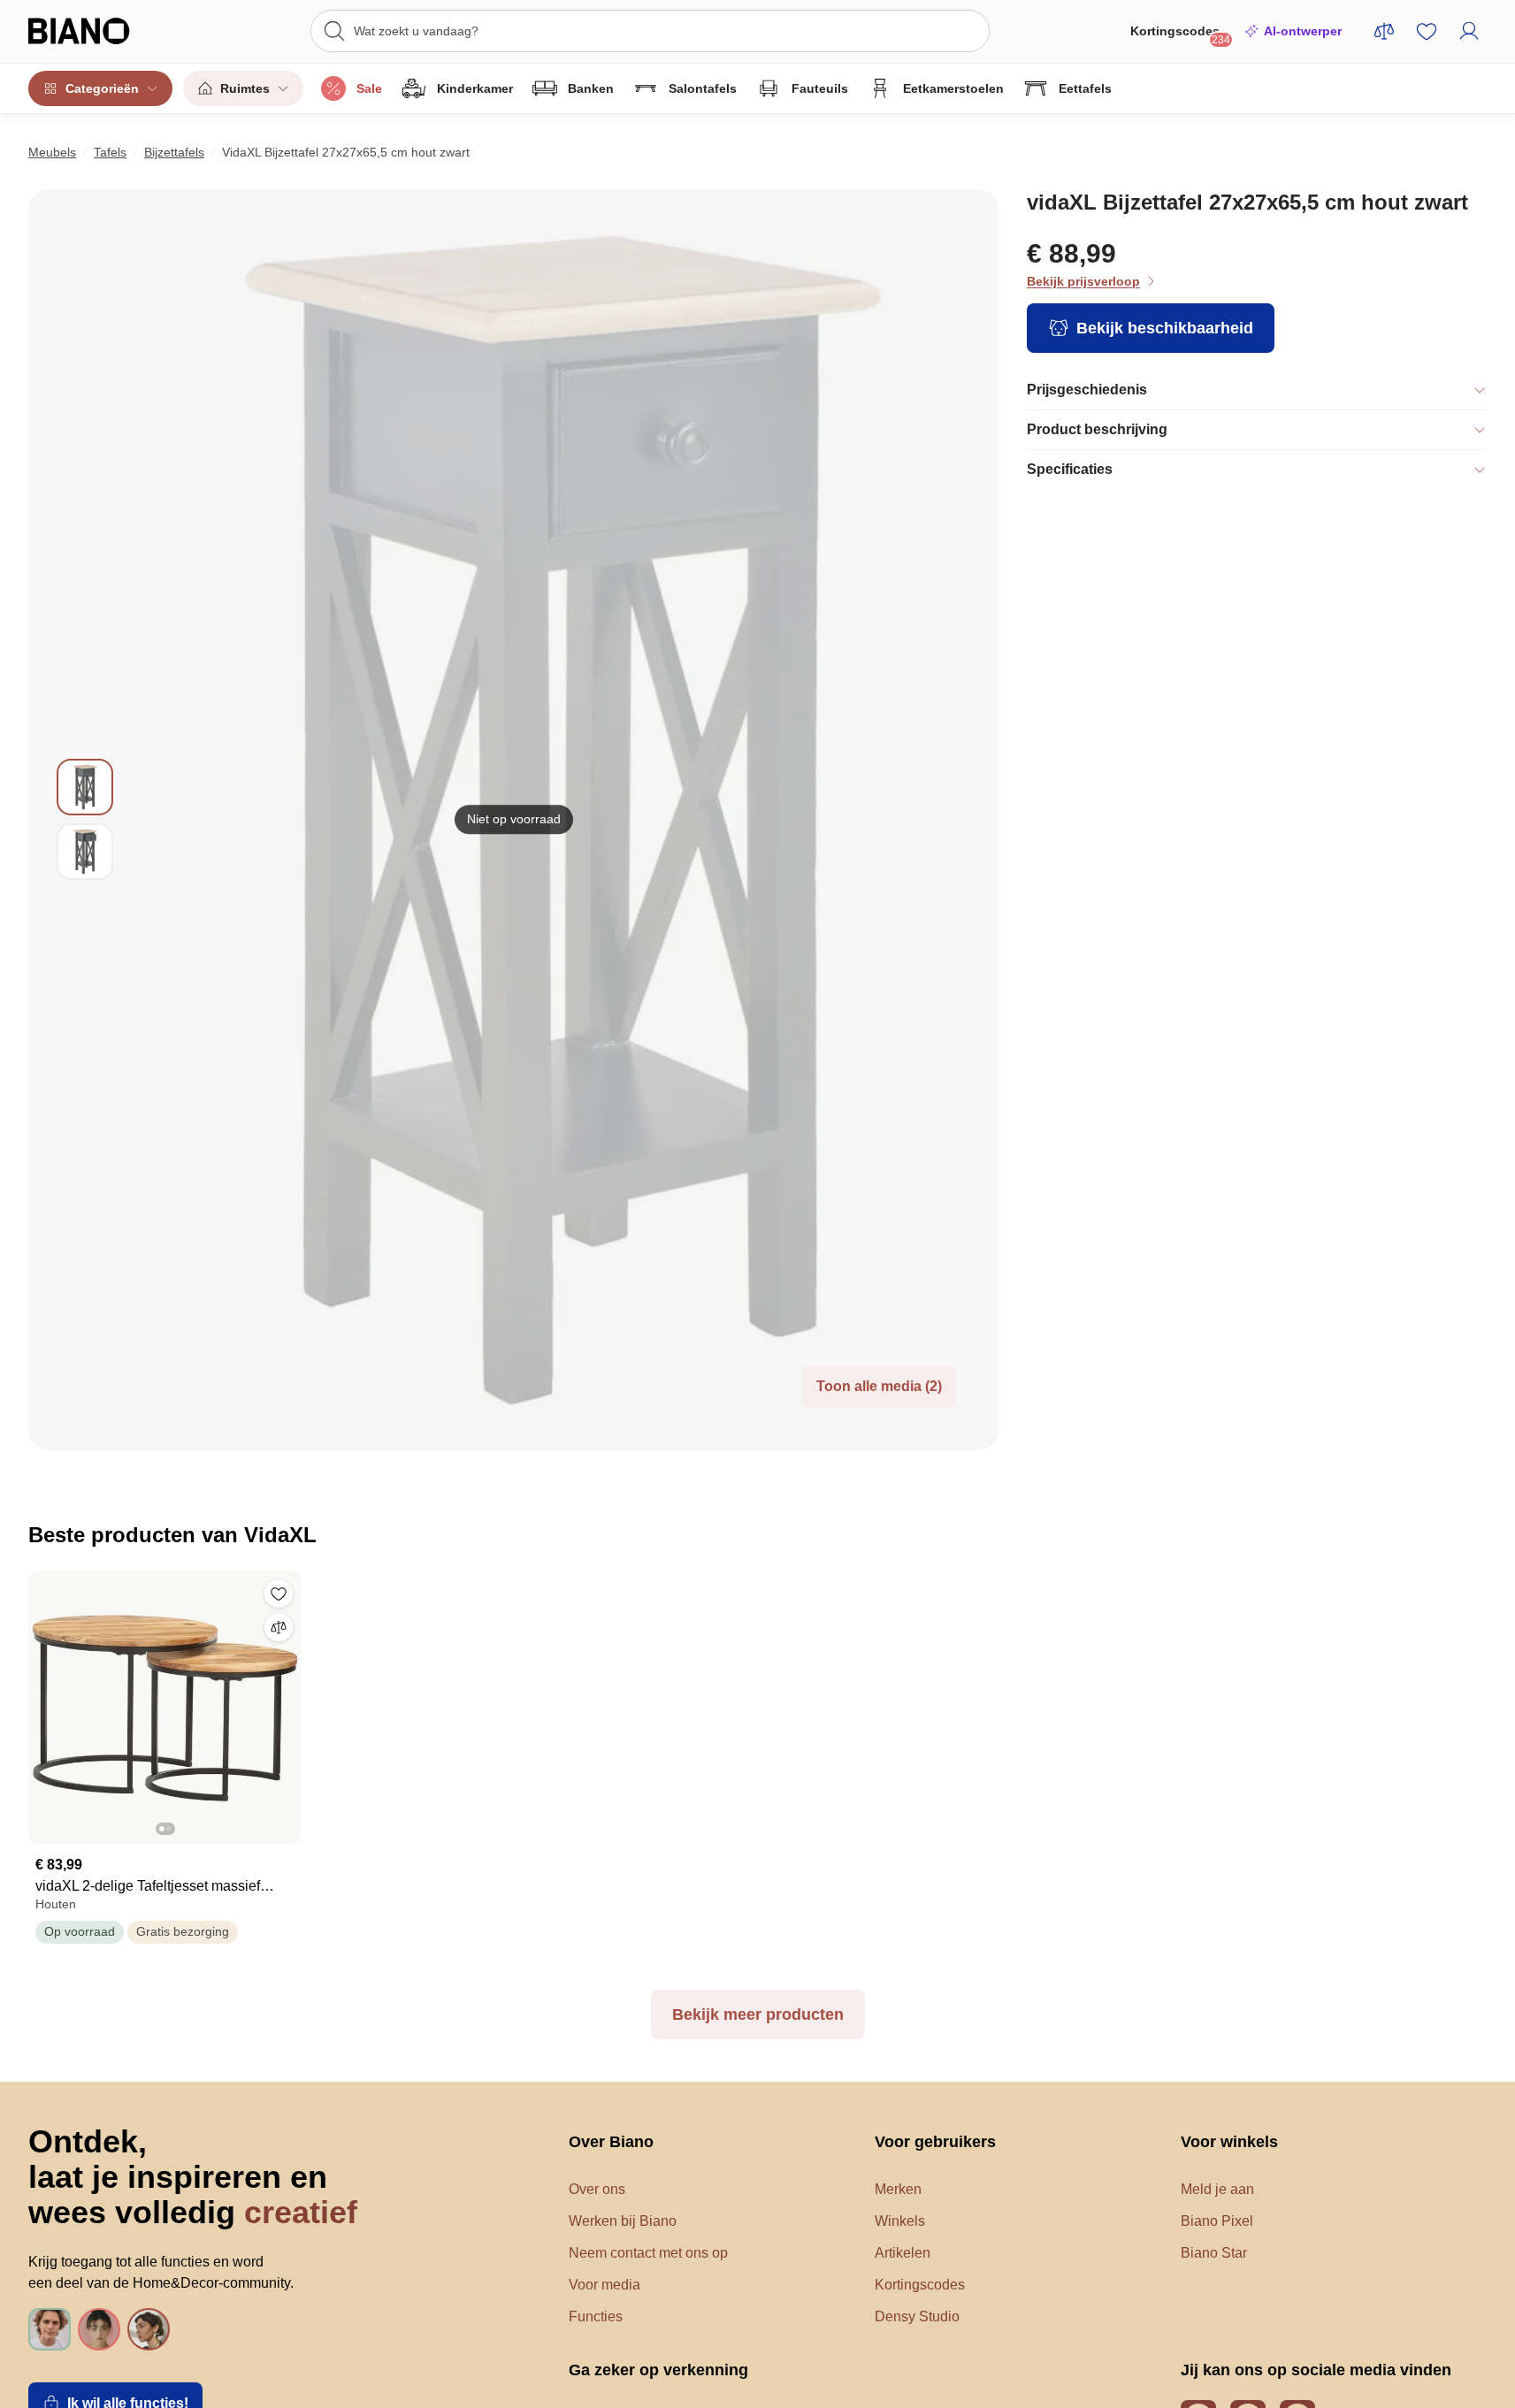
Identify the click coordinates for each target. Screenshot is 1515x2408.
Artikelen (903, 2253)
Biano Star (1214, 2253)
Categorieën (102, 88)
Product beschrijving (1097, 429)
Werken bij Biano (623, 2221)
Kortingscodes (1180, 35)
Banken (591, 88)
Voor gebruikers (935, 2142)
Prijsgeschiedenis (1087, 390)
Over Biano (611, 2142)
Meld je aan (1217, 2189)
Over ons (597, 2189)
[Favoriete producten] (1427, 31)
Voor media (604, 2285)
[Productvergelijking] (1384, 31)
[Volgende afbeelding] (287, 1701)
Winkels (900, 2221)
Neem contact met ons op (648, 2253)
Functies (596, 2316)
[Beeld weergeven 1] (85, 787)
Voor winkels (1229, 2142)
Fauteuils (820, 88)
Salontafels (703, 88)
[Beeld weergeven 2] (85, 852)
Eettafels (1085, 88)
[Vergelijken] (279, 1627)
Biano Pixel (1217, 2221)
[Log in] (1469, 31)
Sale (369, 88)
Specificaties (1070, 469)
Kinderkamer (475, 88)
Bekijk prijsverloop (1083, 281)
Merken (898, 2189)
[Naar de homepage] (105, 31)
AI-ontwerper (1303, 31)
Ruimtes (245, 88)
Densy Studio (917, 2316)
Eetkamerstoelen (953, 88)
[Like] (279, 1594)
